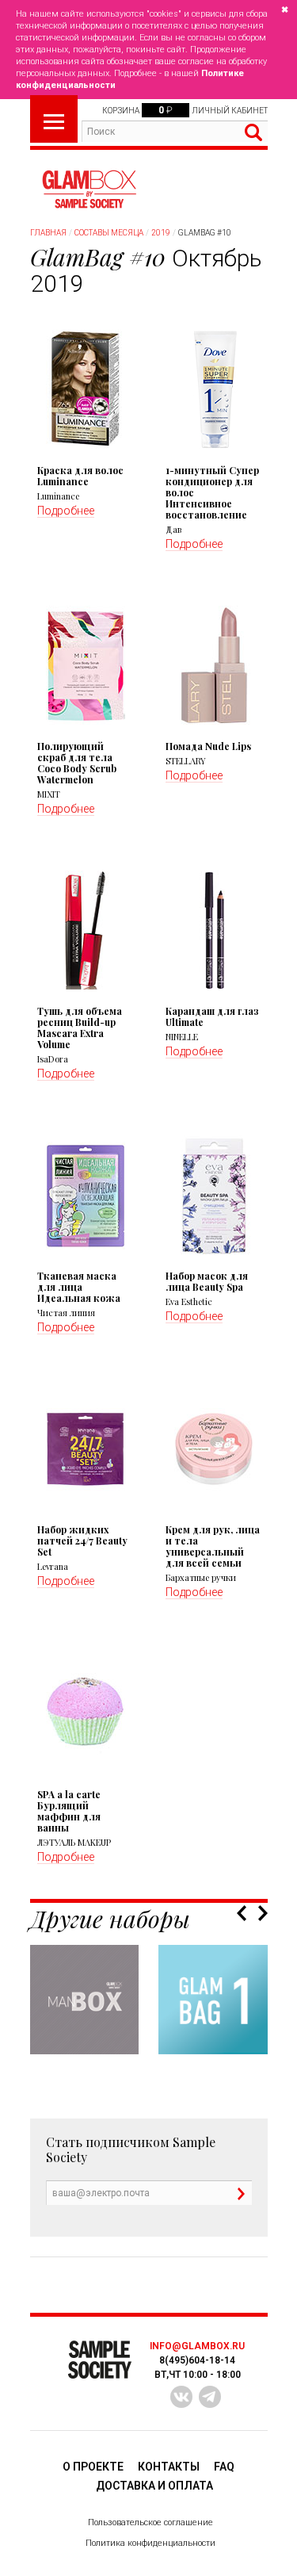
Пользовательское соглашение (150, 2522)
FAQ (224, 2467)
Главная (48, 233)
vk (181, 2397)
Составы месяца (109, 233)
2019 (161, 233)
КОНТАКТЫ (169, 2467)
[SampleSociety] (89, 189)
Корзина (121, 111)
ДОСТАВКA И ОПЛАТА (154, 2486)
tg (210, 2397)
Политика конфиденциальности (150, 2543)
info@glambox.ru (197, 2346)
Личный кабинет (230, 111)
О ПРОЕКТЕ (93, 2467)
